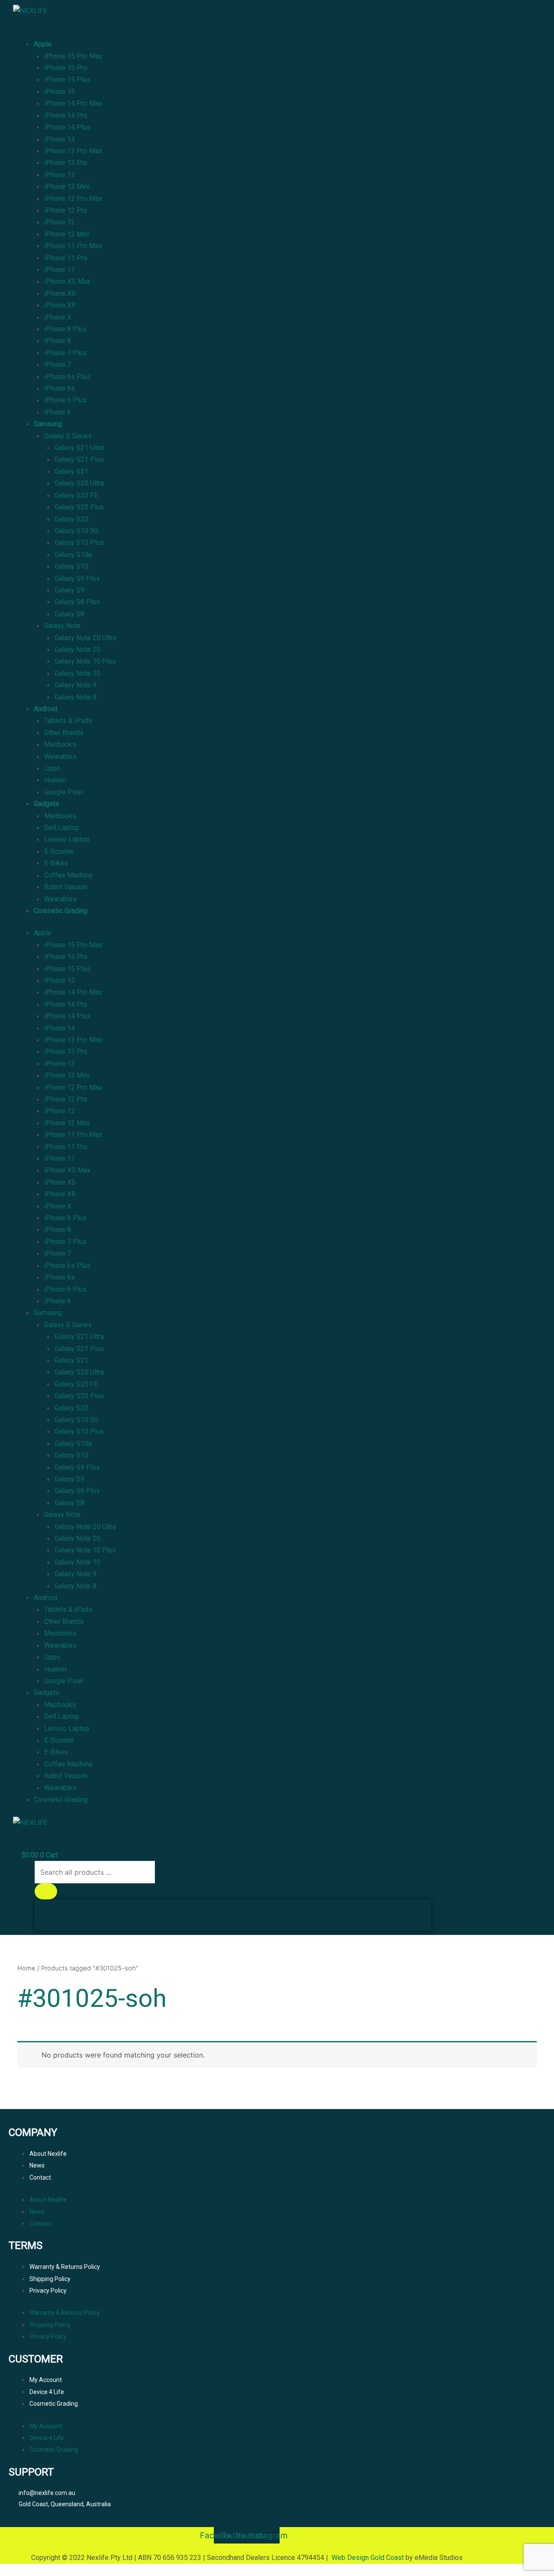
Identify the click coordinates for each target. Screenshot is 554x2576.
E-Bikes (56, 863)
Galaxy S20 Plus (79, 507)
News (37, 2165)
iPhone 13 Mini (67, 186)
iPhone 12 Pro (66, 210)
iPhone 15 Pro (66, 68)
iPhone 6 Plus (65, 400)
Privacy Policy (48, 2291)
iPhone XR (60, 305)
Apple (43, 44)
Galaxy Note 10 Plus (85, 661)
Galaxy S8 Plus (77, 602)
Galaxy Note (62, 626)
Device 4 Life (47, 2392)
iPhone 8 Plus (65, 329)
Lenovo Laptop (67, 839)
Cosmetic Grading (61, 911)
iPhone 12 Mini (67, 234)
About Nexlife (48, 2154)
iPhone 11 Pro (66, 258)
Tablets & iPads (68, 721)
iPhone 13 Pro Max (73, 151)
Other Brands (64, 733)
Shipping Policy (50, 2279)
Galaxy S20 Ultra (79, 483)
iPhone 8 (58, 341)
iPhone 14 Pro (66, 115)
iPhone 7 (58, 365)
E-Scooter (59, 851)
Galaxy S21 (71, 471)
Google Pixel (64, 792)
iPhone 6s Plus (67, 377)
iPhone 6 (58, 412)
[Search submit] (46, 1891)
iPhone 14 (60, 139)
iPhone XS (60, 293)
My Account (46, 2380)
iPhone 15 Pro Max (73, 56)
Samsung (48, 424)
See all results (66, 1923)
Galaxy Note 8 (76, 697)
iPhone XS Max (67, 281)
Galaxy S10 (71, 566)
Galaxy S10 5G (76, 531)
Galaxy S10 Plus (79, 543)
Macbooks (60, 744)
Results (55, 1907)
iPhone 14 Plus (67, 127)
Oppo (52, 768)
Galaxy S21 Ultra (79, 448)
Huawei (55, 780)
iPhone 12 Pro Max (73, 199)
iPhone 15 (60, 92)
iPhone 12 (60, 222)
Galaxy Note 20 (77, 650)
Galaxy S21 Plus (79, 459)
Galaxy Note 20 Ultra (85, 638)
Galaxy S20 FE (76, 495)
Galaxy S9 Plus (77, 578)
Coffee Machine (68, 875)
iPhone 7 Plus (65, 353)
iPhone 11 (60, 270)
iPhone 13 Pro (66, 163)
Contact (40, 2177)
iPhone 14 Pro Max (73, 103)
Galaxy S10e (73, 555)
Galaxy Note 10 (77, 673)
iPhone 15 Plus (67, 79)
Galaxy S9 (69, 590)
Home (26, 1968)
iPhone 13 (60, 175)
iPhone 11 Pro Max (73, 246)
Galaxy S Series (68, 436)
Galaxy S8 (69, 614)
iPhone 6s (60, 388)
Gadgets (47, 804)
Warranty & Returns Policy (65, 2267)
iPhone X (58, 317)
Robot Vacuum (66, 887)
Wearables (60, 757)
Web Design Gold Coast (368, 2558)
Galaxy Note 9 (76, 685)
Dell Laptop (62, 828)
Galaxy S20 (71, 519)
